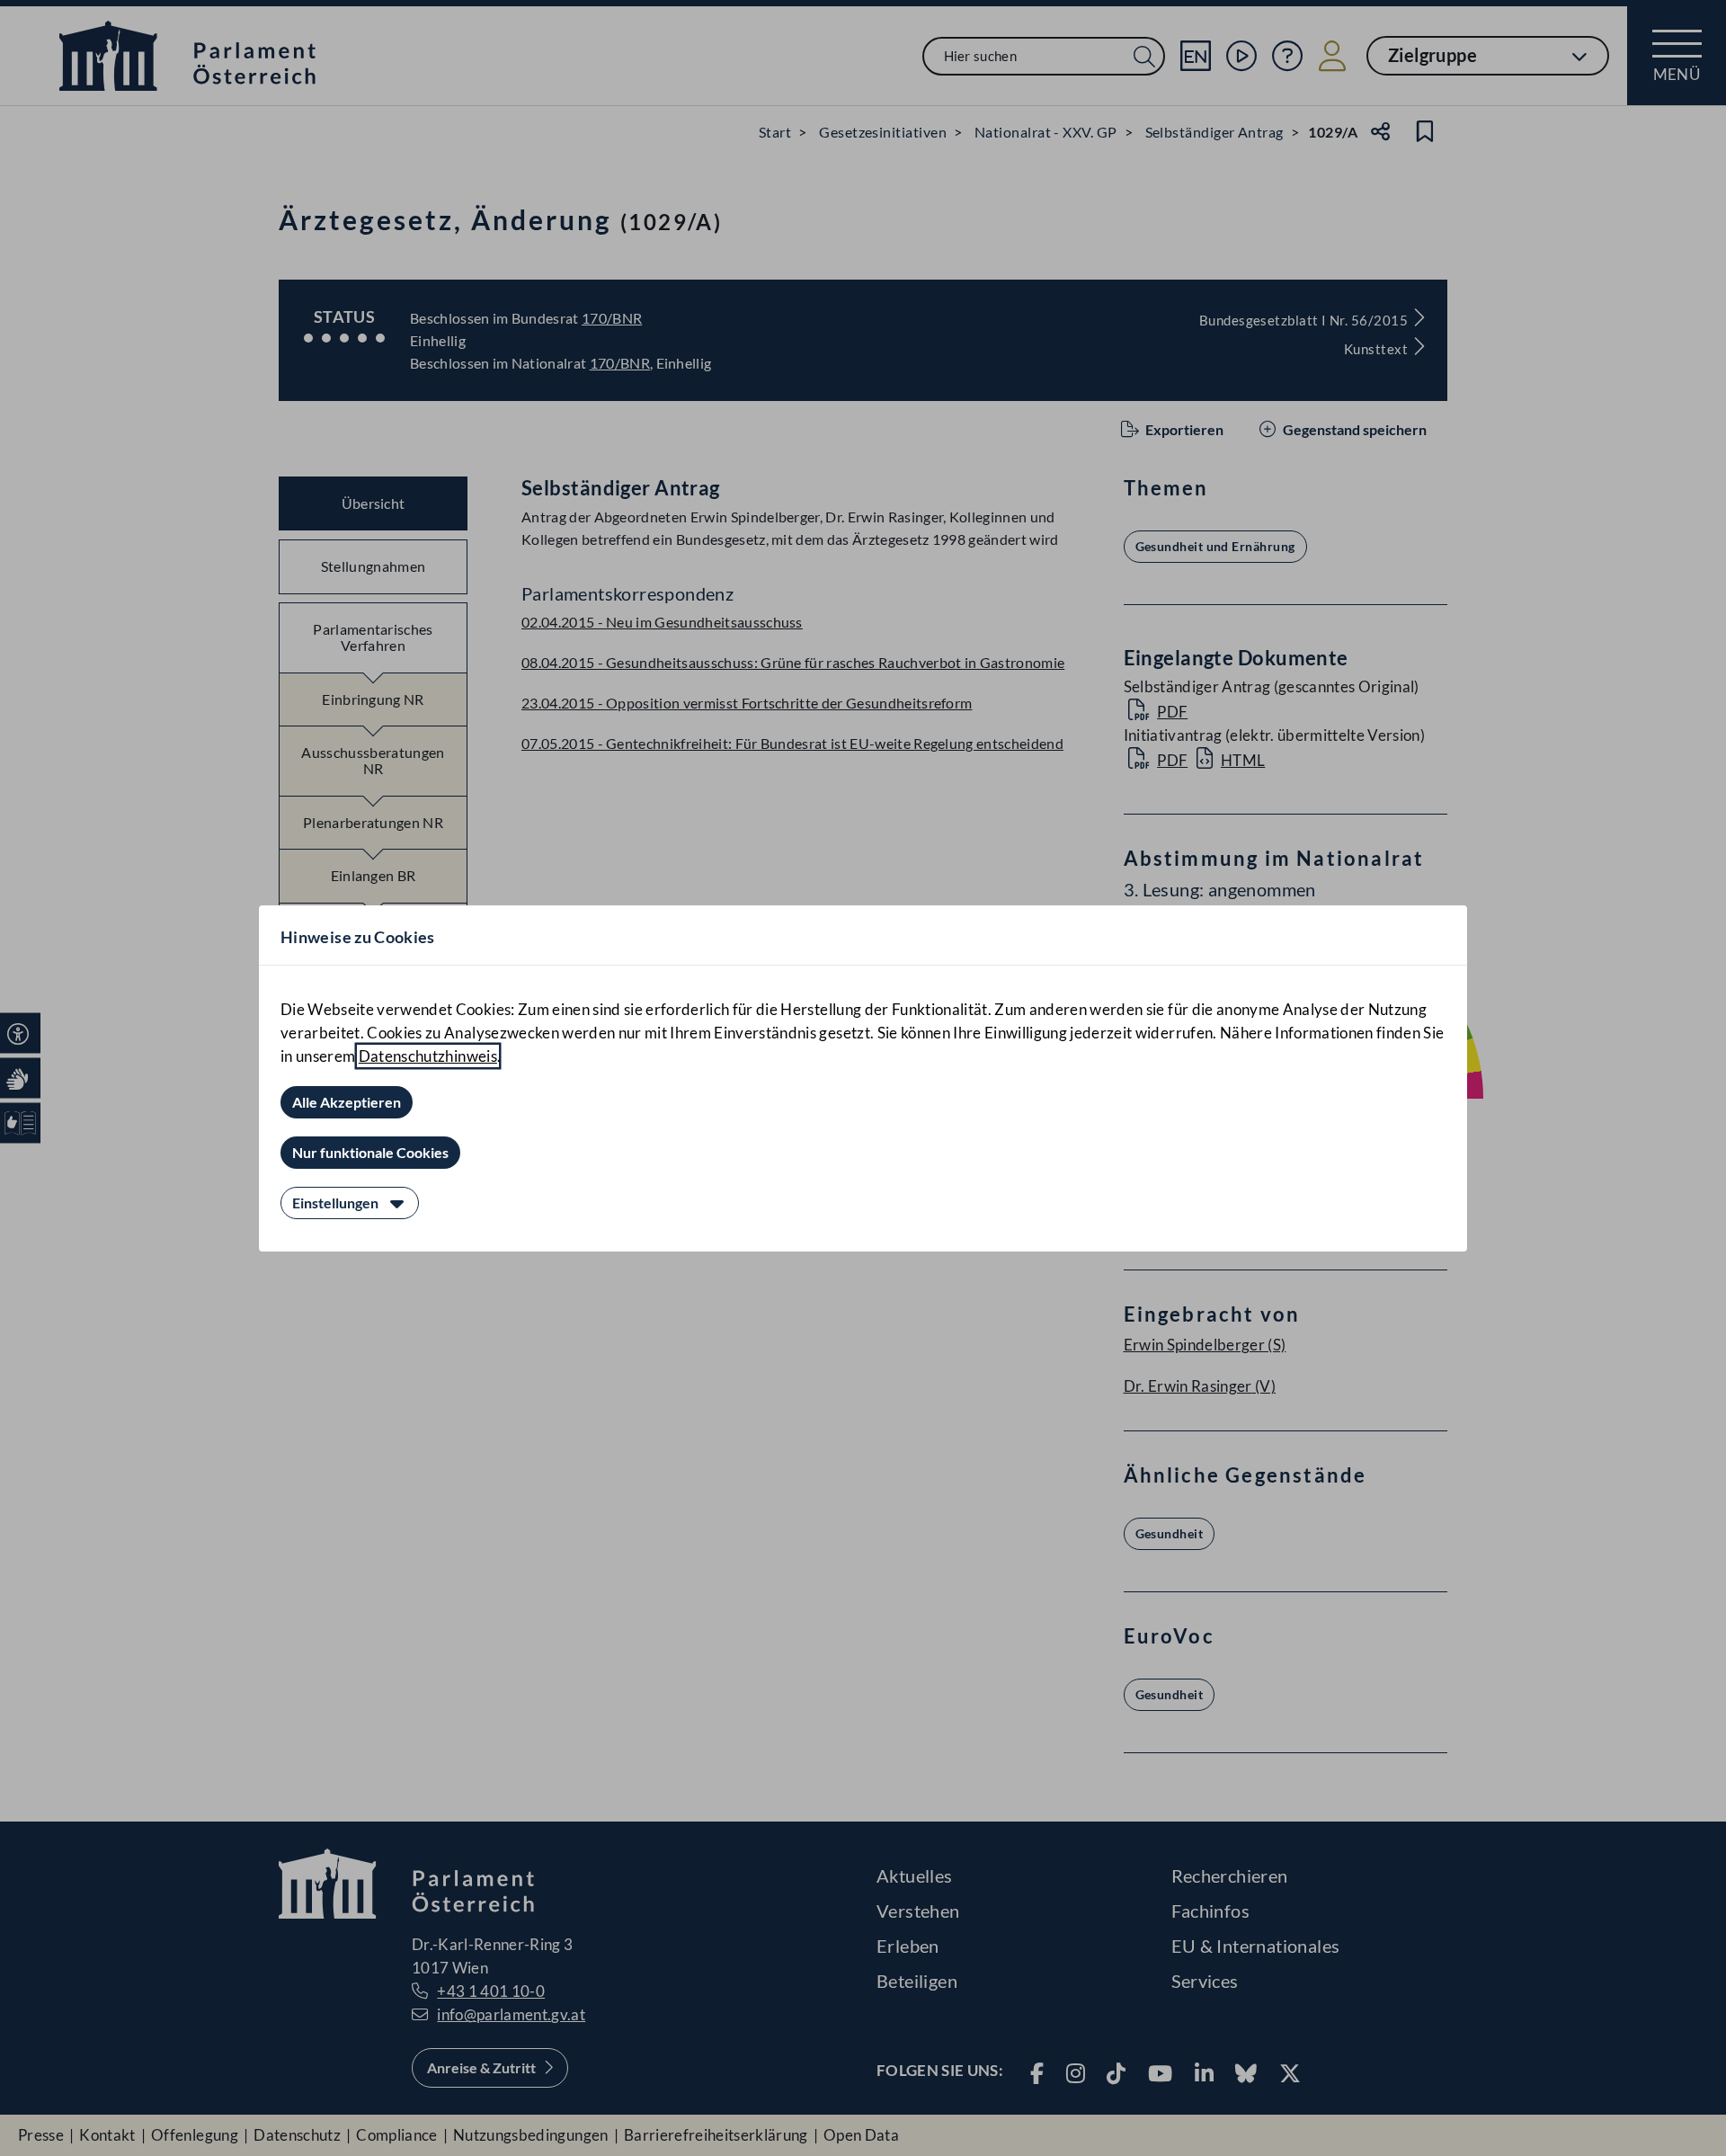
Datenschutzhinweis (428, 1056)
